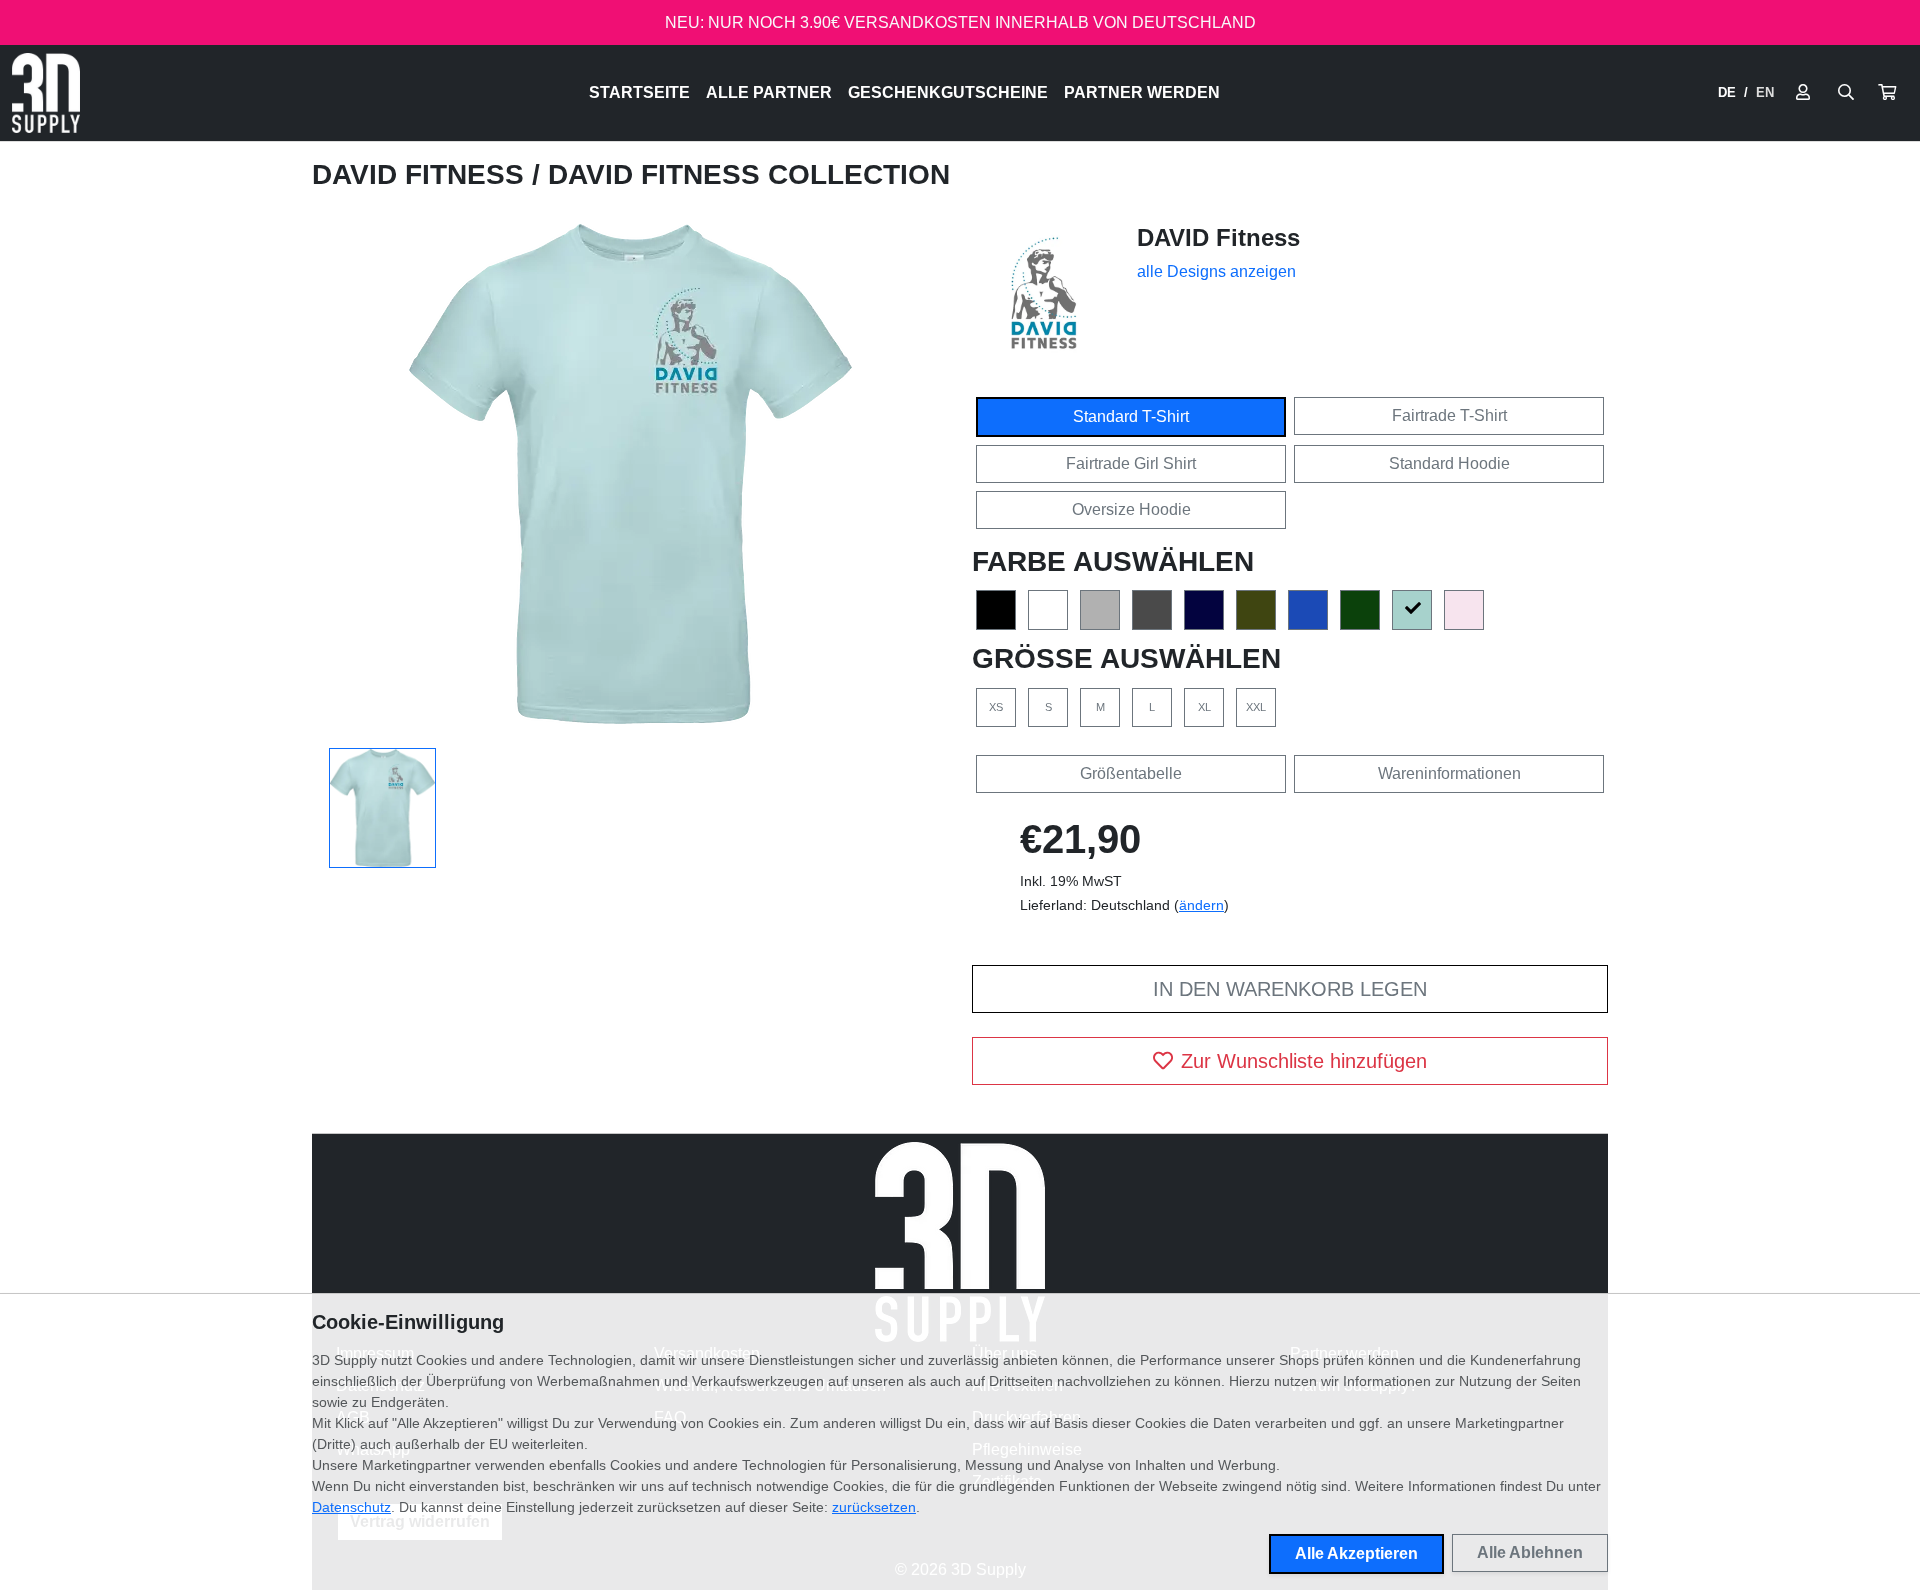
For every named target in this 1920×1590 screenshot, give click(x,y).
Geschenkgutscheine (948, 92)
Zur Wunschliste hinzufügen (1304, 1061)
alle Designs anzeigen (1216, 271)
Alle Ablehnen (1530, 1552)
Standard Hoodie (1449, 463)
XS (996, 707)
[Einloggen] (1803, 93)
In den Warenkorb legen (1290, 989)
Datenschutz (351, 1507)
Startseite (639, 92)
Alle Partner (769, 92)
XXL (1256, 707)
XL (1204, 707)
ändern (1201, 905)
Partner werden (1142, 92)
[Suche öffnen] (1846, 93)
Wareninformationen (1449, 773)
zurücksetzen (874, 1507)
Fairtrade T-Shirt (1449, 415)
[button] (1887, 93)
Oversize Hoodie (1131, 509)
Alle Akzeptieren (1356, 1553)
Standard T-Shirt (1131, 416)
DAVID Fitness (422, 174)
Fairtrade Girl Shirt (1131, 463)
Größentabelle (1131, 773)
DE (1727, 92)
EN (1765, 92)
